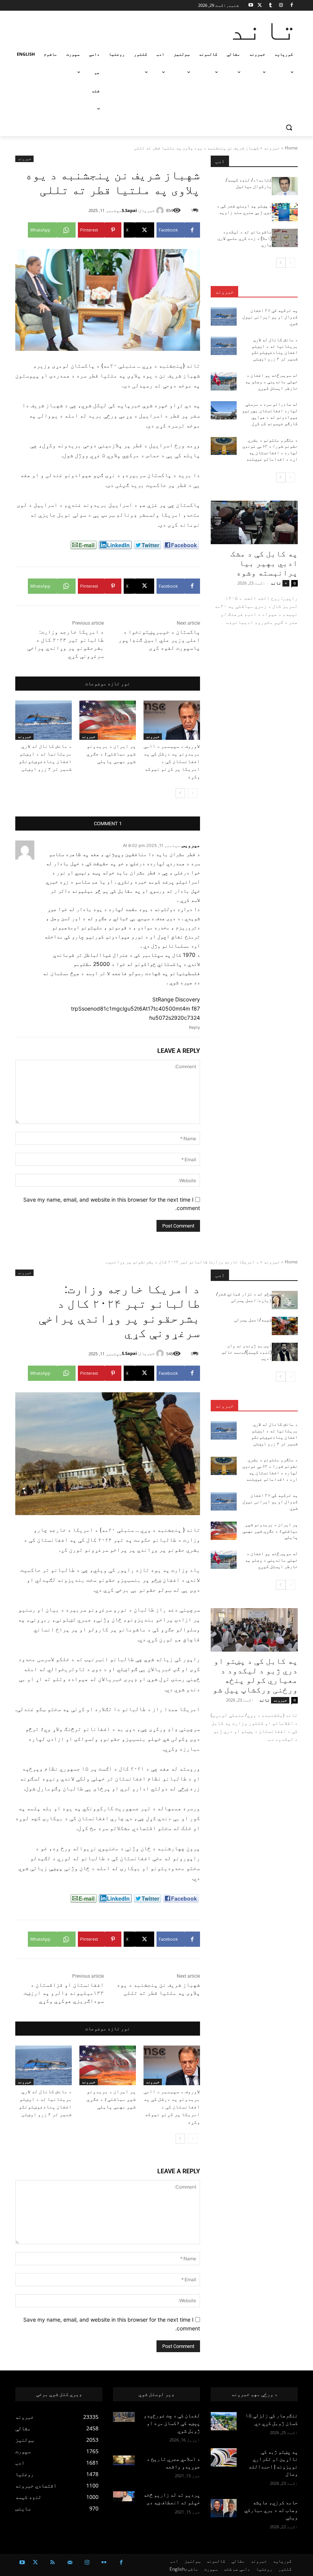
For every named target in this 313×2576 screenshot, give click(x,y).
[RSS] (52, 2562)
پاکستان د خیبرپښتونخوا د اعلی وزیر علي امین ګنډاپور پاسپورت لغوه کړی (159, 640)
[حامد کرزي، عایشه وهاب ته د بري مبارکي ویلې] (224, 2508)
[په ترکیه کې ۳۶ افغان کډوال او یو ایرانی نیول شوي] (224, 317)
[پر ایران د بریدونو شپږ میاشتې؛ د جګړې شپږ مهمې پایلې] (108, 720)
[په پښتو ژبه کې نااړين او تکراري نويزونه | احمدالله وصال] (224, 2457)
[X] (260, 6)
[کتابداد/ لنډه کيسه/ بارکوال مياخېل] (285, 186)
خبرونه (272, 148)
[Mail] (70, 2562)
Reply (194, 1027)
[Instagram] (281, 6)
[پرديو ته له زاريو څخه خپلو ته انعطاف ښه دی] (124, 2496)
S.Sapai (129, 210)
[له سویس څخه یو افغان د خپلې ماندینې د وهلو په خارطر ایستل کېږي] (224, 381)
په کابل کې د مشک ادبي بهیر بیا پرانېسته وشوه (264, 563)
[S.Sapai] (161, 211)
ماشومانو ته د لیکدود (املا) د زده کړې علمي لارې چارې (245, 238)
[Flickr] (104, 2562)
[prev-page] (193, 793)
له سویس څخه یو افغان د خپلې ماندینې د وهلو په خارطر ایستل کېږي (271, 382)
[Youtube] (251, 6)
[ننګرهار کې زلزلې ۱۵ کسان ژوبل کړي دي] (224, 2421)
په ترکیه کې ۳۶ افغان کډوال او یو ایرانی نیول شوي (270, 317)
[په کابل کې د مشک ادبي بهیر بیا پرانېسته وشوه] (254, 522)
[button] (289, 128)
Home (291, 148)
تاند (276, 583)
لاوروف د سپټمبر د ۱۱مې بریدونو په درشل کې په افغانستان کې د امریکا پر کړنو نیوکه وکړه (172, 761)
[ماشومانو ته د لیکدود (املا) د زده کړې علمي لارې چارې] (285, 238)
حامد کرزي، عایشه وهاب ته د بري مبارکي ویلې (271, 2510)
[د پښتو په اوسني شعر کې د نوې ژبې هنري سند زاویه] (285, 212)
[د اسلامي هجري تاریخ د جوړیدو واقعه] (124, 2460)
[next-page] (180, 793)
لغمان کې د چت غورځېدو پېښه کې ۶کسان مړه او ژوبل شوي (172, 2423)
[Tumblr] (270, 6)
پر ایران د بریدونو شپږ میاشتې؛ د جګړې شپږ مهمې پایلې (111, 754)
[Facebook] (291, 6)
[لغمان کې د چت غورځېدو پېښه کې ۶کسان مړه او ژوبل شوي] (124, 2417)
